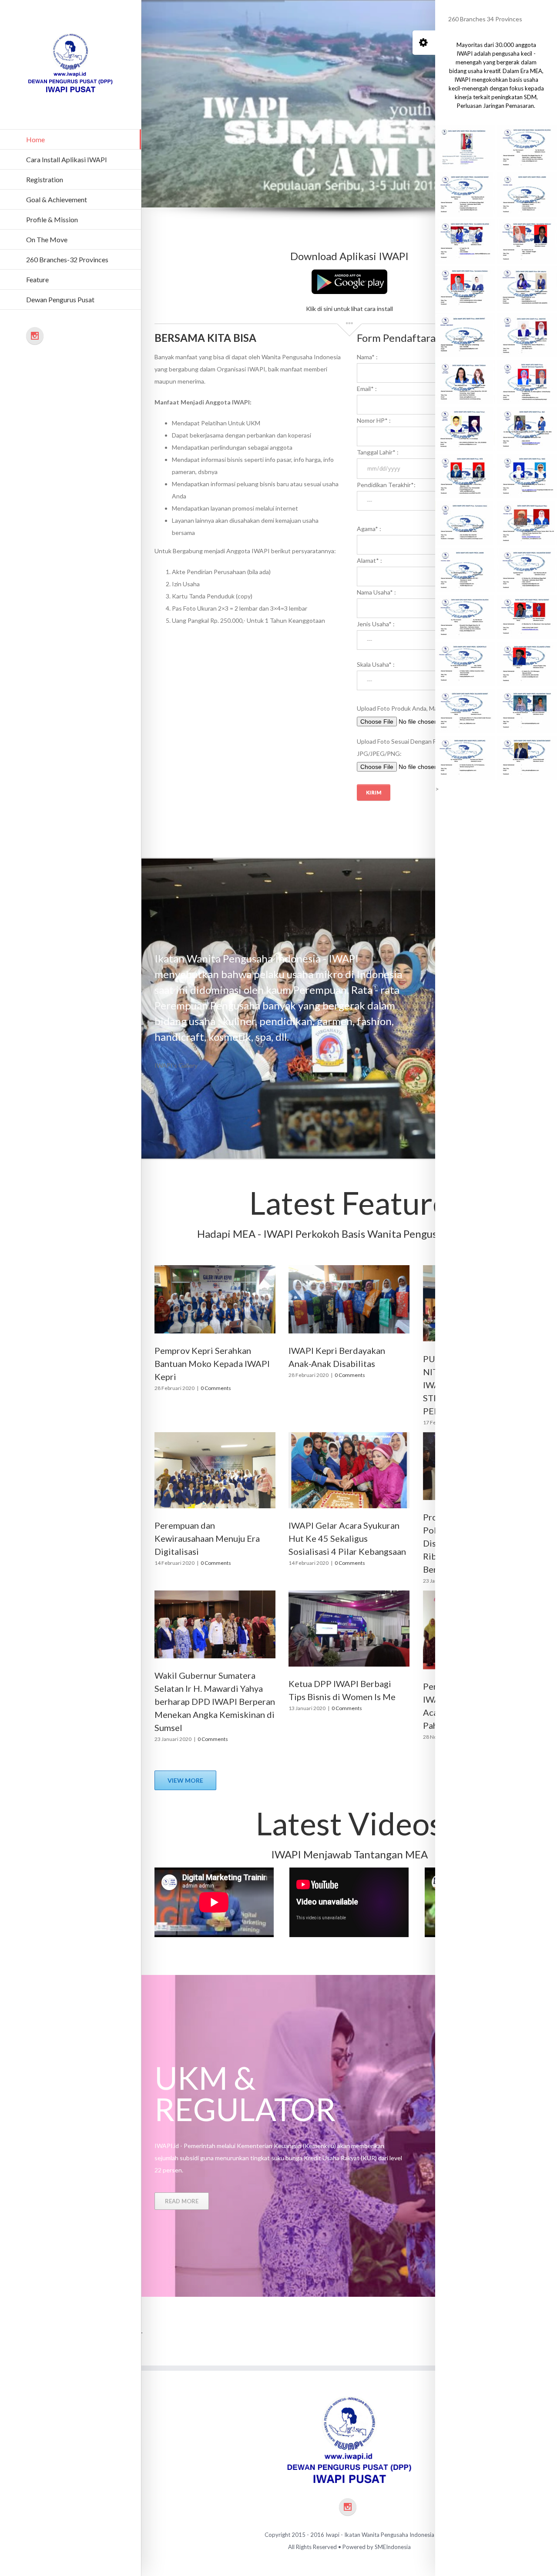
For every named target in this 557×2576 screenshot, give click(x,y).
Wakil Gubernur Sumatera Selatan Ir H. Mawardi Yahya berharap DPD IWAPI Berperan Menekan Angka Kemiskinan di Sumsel (215, 1701)
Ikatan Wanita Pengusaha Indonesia (389, 2535)
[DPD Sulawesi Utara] (527, 664)
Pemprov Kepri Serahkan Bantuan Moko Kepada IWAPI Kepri (212, 1363)
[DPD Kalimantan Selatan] (465, 617)
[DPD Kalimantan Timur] (527, 711)
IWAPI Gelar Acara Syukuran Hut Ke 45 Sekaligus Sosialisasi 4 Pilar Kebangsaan (347, 1538)
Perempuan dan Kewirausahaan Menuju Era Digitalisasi (207, 1538)
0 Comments (216, 1388)
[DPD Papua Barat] (527, 617)
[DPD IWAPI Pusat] (465, 147)
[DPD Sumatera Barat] (527, 758)
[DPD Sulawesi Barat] (465, 711)
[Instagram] (35, 336)
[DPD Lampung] (465, 758)
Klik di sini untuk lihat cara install (349, 309)
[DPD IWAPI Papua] (527, 147)
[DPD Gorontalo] (465, 664)
